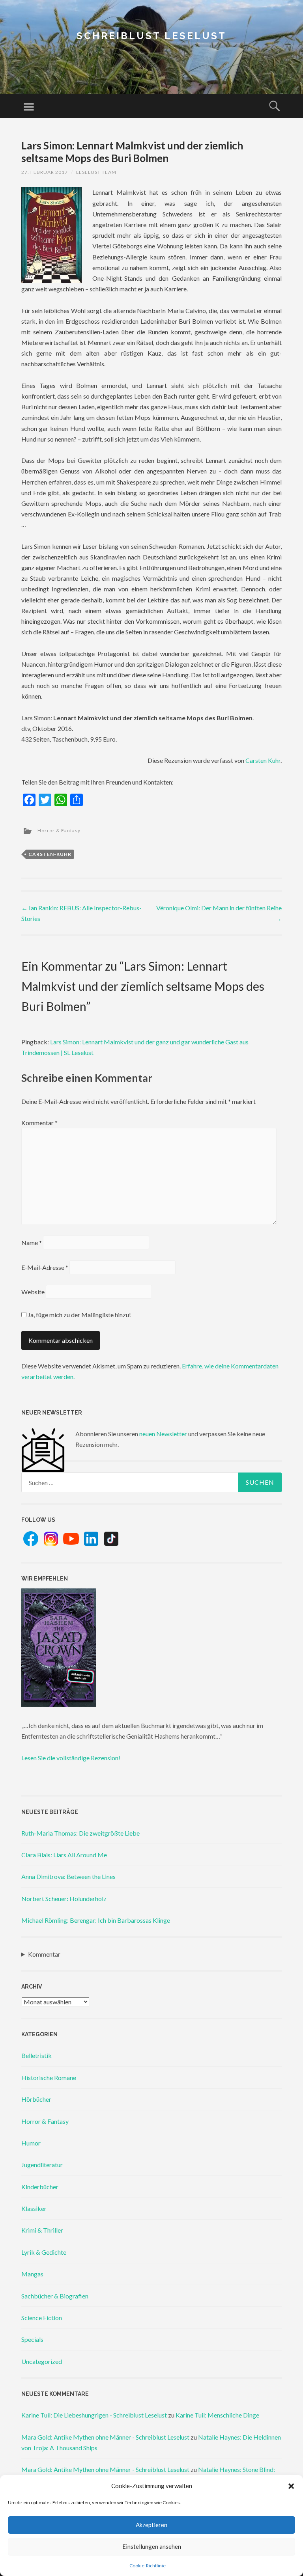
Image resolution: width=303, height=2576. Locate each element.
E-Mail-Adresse (45, 1267)
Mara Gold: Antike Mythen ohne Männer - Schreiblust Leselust (105, 2437)
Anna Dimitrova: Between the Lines (68, 1876)
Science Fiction (42, 2318)
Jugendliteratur (42, 2165)
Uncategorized (42, 2361)
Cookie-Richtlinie (148, 2566)
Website (33, 1292)
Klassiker (34, 2208)
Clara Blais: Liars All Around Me (64, 1855)
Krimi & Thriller (42, 2230)
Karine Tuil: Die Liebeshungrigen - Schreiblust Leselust (94, 2415)
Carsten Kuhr (263, 760)
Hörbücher (36, 2099)
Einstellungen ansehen (152, 2546)
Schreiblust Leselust (151, 36)
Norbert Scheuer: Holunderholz (64, 1898)
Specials (32, 2339)
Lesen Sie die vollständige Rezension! (71, 1758)
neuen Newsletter (163, 1434)
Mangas (32, 2274)
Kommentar (39, 1123)
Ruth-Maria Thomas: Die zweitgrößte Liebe (80, 1833)
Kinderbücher (40, 2187)
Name (32, 1242)
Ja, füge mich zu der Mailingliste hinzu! (79, 1315)
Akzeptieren (151, 2525)
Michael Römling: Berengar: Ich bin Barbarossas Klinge (96, 1920)
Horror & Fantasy (59, 830)
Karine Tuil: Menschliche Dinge (217, 2415)
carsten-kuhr (50, 854)
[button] (291, 2486)
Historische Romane (49, 2077)
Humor (31, 2143)
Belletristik (36, 2055)
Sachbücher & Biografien (55, 2296)
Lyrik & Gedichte (44, 2252)
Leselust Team (96, 172)
